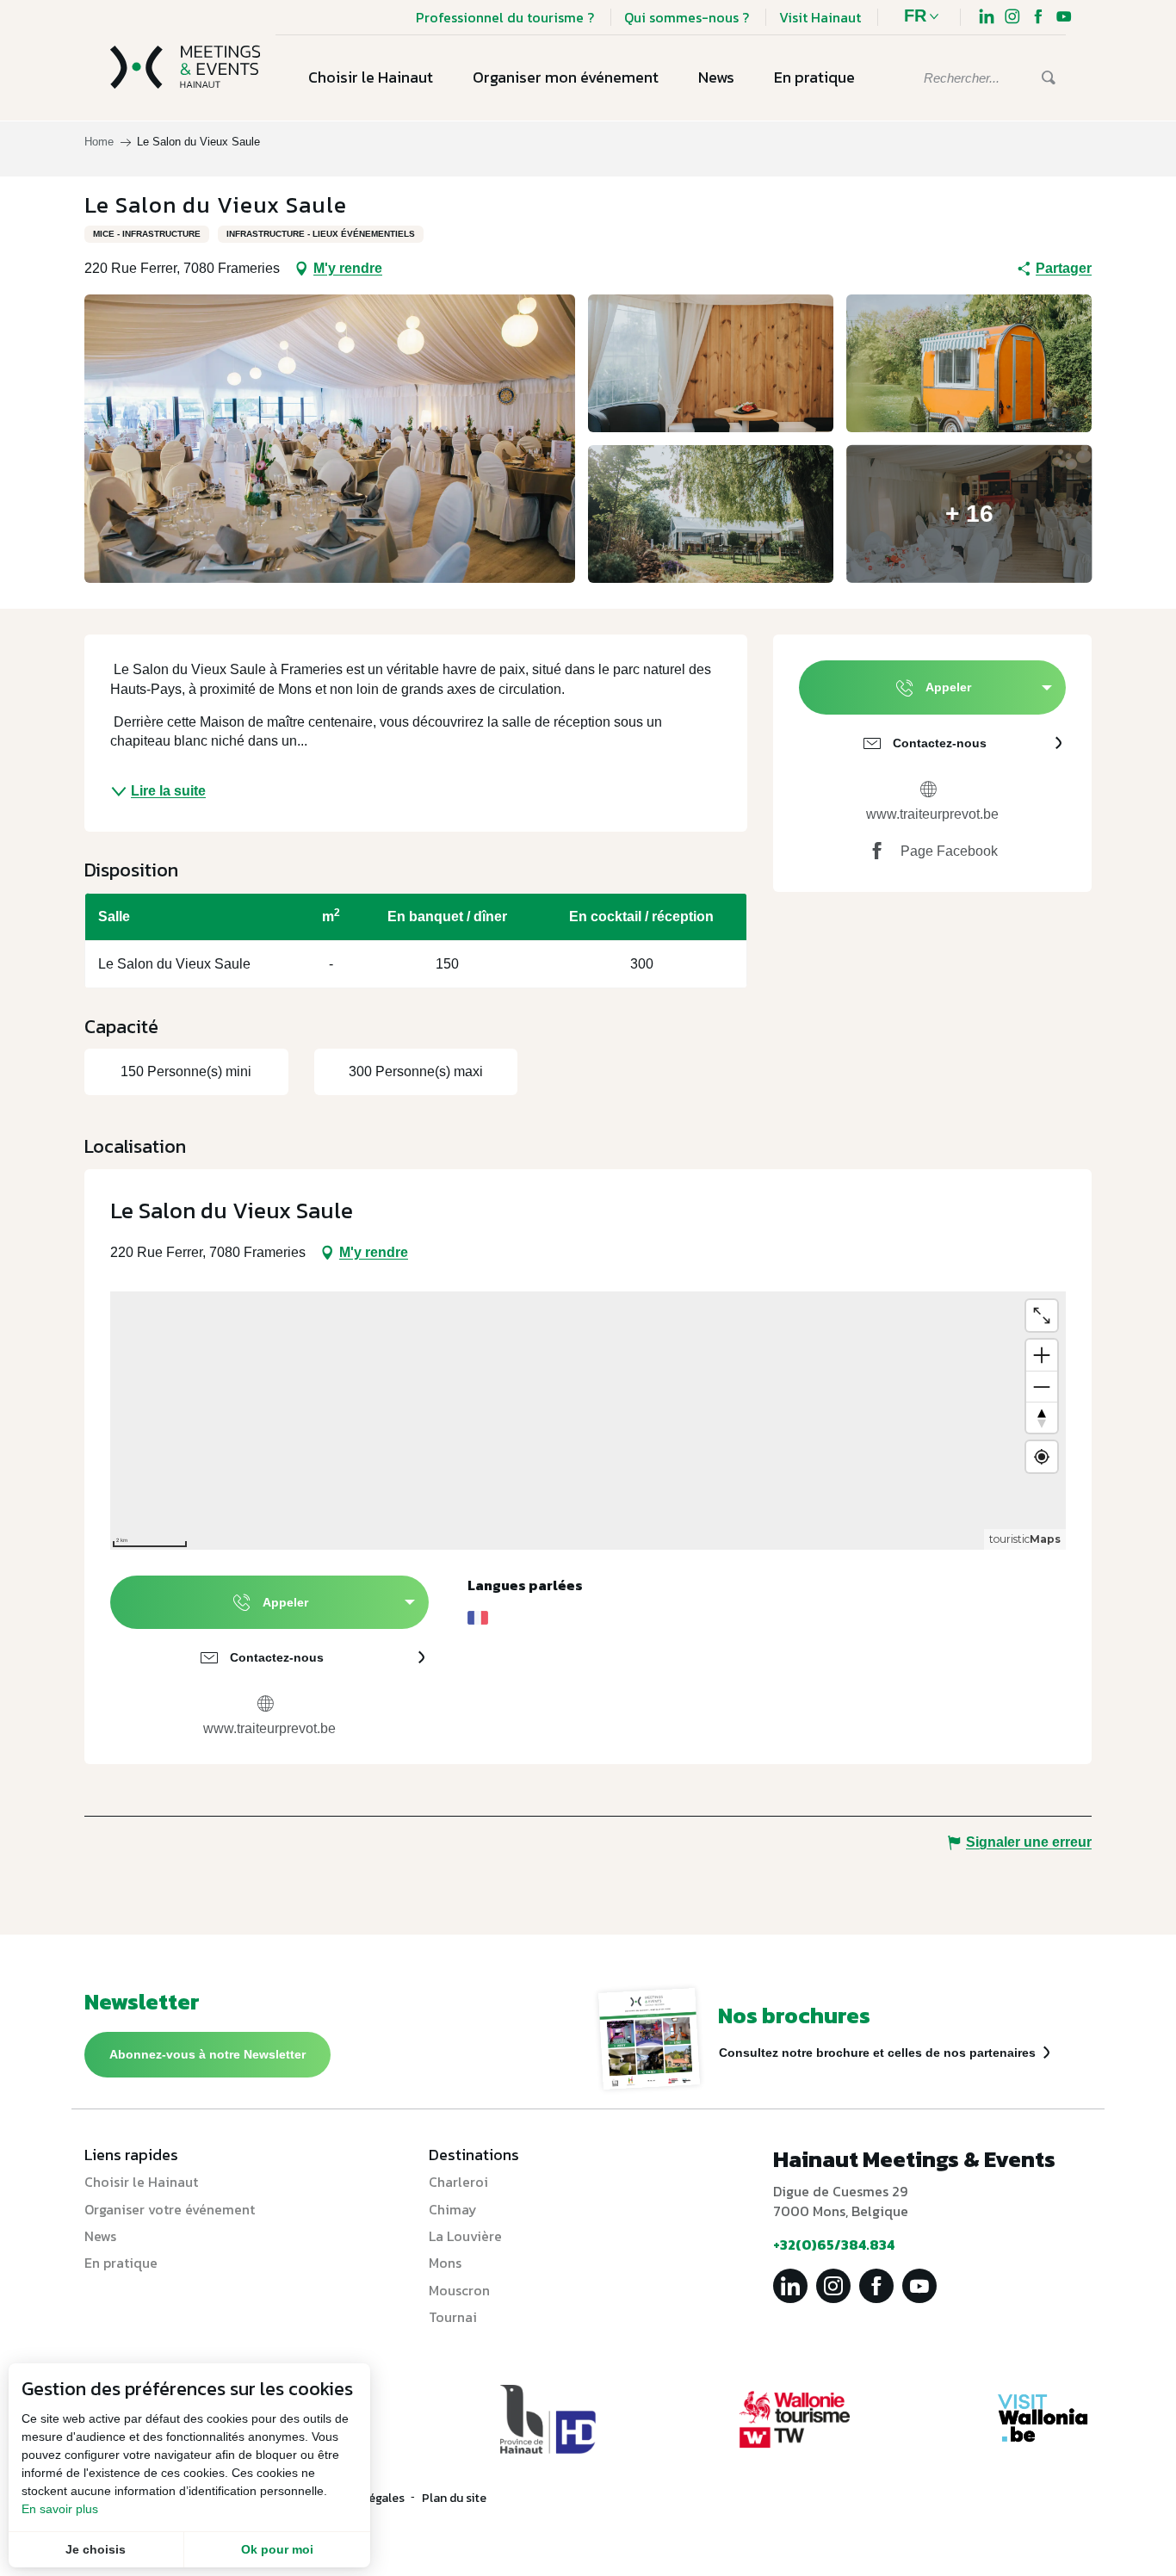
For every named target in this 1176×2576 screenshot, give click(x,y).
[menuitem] (987, 19)
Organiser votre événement (170, 2209)
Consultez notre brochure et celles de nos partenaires (877, 2053)
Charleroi (458, 2182)
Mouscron (459, 2290)
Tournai (453, 2317)
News (100, 2236)
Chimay (453, 2209)
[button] (926, 17)
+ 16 (969, 514)
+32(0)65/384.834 (834, 2245)
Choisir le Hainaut (141, 2182)
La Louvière (465, 2236)
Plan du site (454, 2498)
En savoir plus (60, 2509)
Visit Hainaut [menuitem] (820, 17)
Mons (445, 2263)
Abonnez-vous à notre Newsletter (207, 2054)
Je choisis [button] (96, 2549)
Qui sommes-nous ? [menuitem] (687, 17)
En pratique (121, 2263)
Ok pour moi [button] (277, 2549)
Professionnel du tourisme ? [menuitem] (505, 17)
